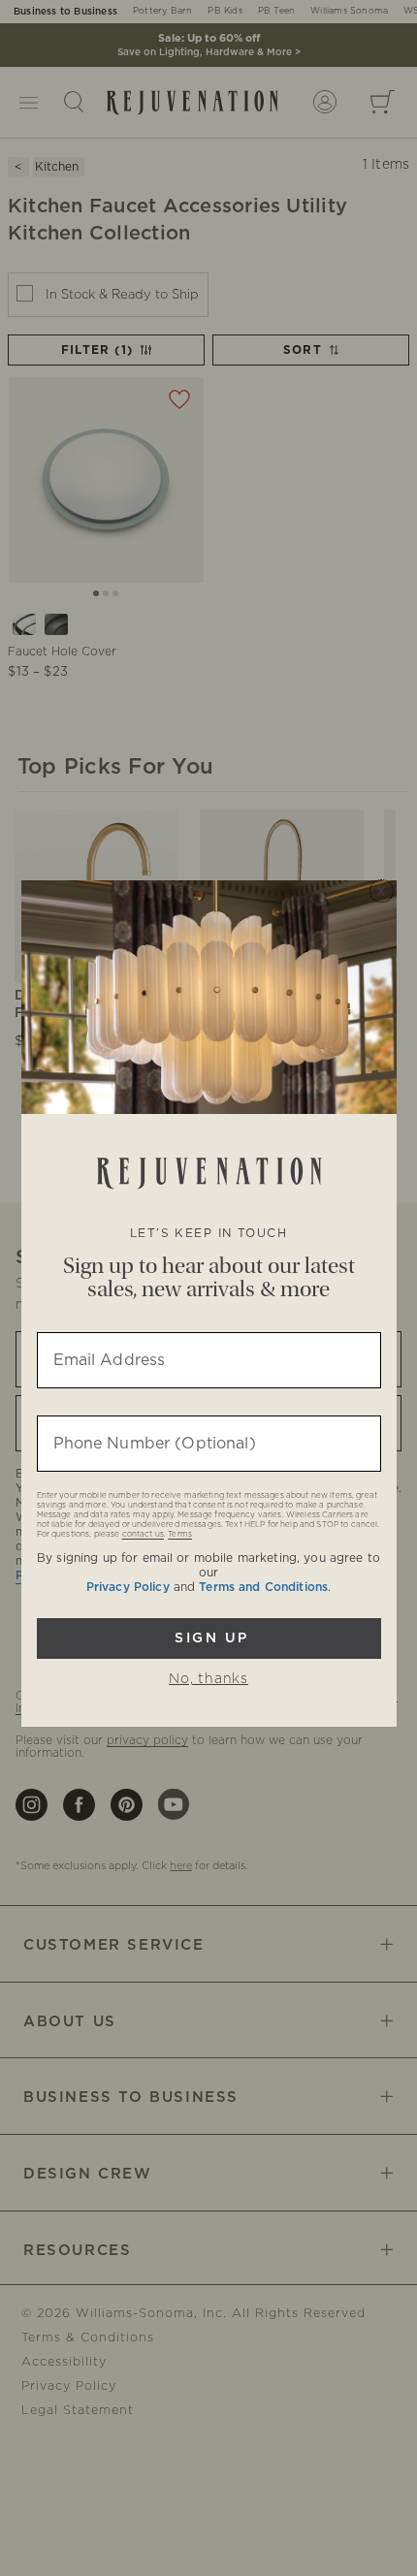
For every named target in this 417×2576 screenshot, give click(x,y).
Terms (180, 1535)
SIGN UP (209, 1638)
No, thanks (208, 1679)
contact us (143, 1535)
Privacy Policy (128, 1587)
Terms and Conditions (263, 1587)
